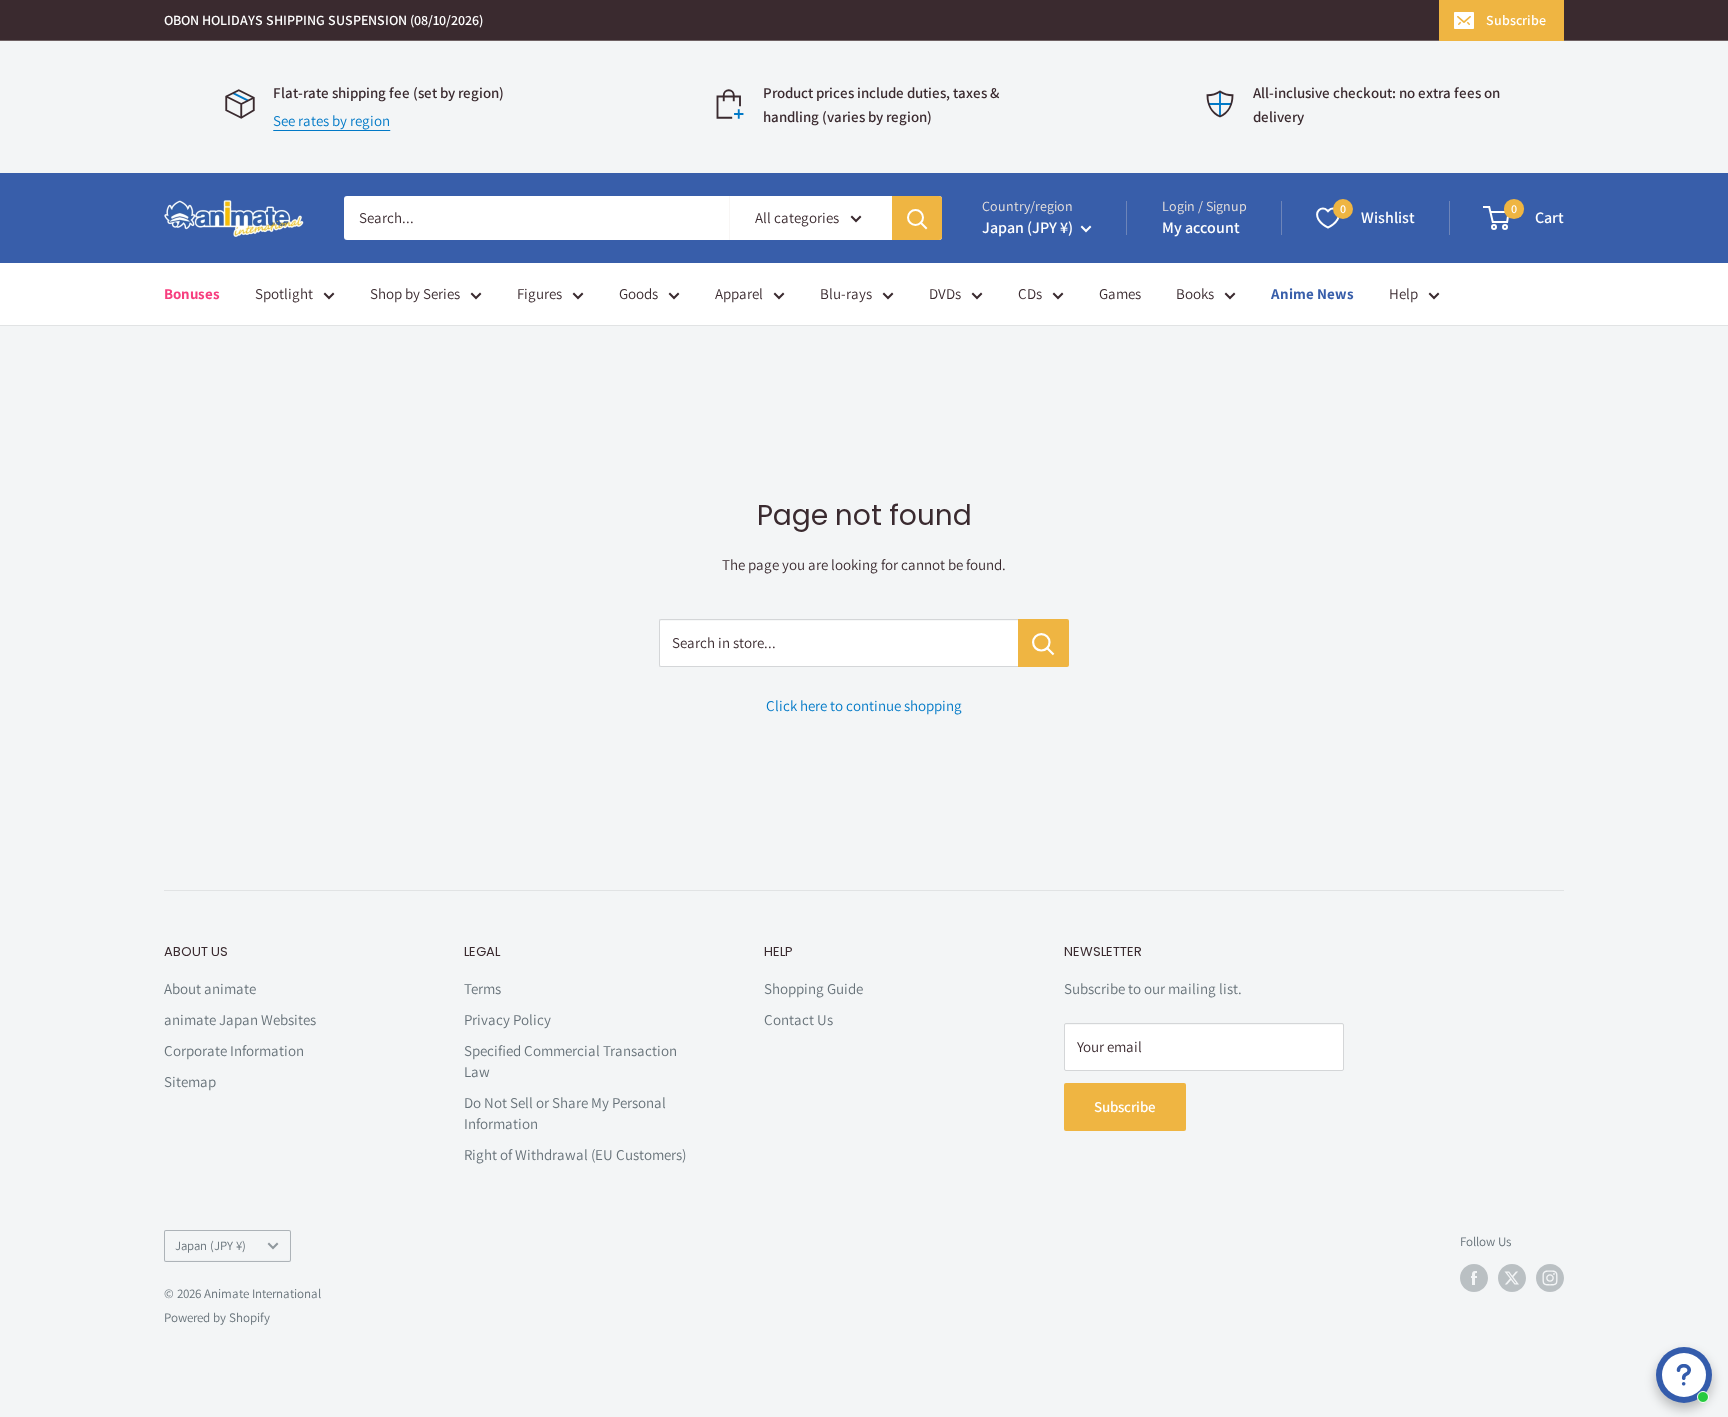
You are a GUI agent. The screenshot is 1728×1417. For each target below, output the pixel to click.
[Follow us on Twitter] (1512, 1278)
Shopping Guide (813, 988)
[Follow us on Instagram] (1550, 1278)
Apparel (739, 293)
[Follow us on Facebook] (1474, 1278)
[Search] (917, 218)
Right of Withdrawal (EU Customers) (575, 1154)
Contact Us (798, 1019)
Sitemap (190, 1081)
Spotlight (284, 293)
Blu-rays (846, 293)
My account (1201, 227)
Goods (638, 293)
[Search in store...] (1043, 643)
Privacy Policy (507, 1019)
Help (1403, 293)
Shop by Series (415, 293)
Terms (482, 988)
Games (1120, 293)
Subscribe (1516, 20)
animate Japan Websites (240, 1019)
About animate (210, 988)
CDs (1030, 293)
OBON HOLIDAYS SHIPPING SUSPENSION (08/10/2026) (323, 20)
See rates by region (331, 120)
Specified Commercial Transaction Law (570, 1061)
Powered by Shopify (217, 1317)
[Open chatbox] (1684, 1375)
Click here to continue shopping (864, 705)
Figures (539, 293)
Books (1195, 293)
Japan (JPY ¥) (210, 1245)
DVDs (945, 293)
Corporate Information (234, 1050)
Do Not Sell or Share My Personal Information (565, 1113)
